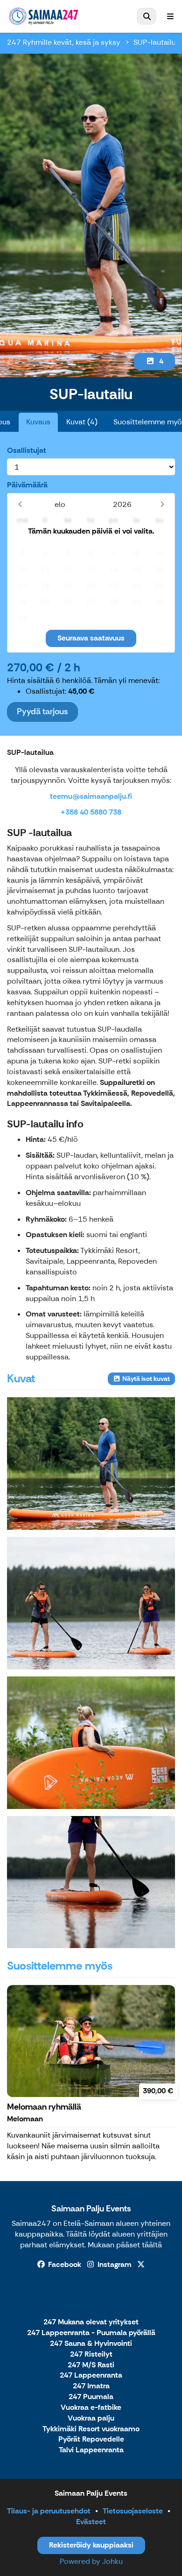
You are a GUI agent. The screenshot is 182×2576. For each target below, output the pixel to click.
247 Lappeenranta (91, 2375)
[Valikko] (170, 16)
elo (60, 504)
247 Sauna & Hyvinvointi (91, 2344)
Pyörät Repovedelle (91, 2439)
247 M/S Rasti (91, 2365)
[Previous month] (20, 504)
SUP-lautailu (155, 42)
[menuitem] (147, 16)
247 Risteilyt (91, 2354)
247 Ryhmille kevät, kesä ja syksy (64, 42)
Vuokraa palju (91, 2418)
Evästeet (91, 2522)
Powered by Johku (91, 2561)
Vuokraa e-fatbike (91, 2408)
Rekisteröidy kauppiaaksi (91, 2545)
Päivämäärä (27, 485)
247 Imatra (91, 2386)
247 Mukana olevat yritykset (91, 2322)
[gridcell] (23, 537)
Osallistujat (27, 450)
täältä (152, 2245)
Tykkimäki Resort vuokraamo (91, 2429)
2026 (122, 504)
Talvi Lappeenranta (91, 2450)
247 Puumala (91, 2397)
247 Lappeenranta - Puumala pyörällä (91, 2333)
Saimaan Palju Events (91, 2209)
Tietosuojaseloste (133, 2511)
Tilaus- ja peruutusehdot (49, 2511)
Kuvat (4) (82, 422)
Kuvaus (38, 422)
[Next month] (162, 504)
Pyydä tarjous (42, 711)
